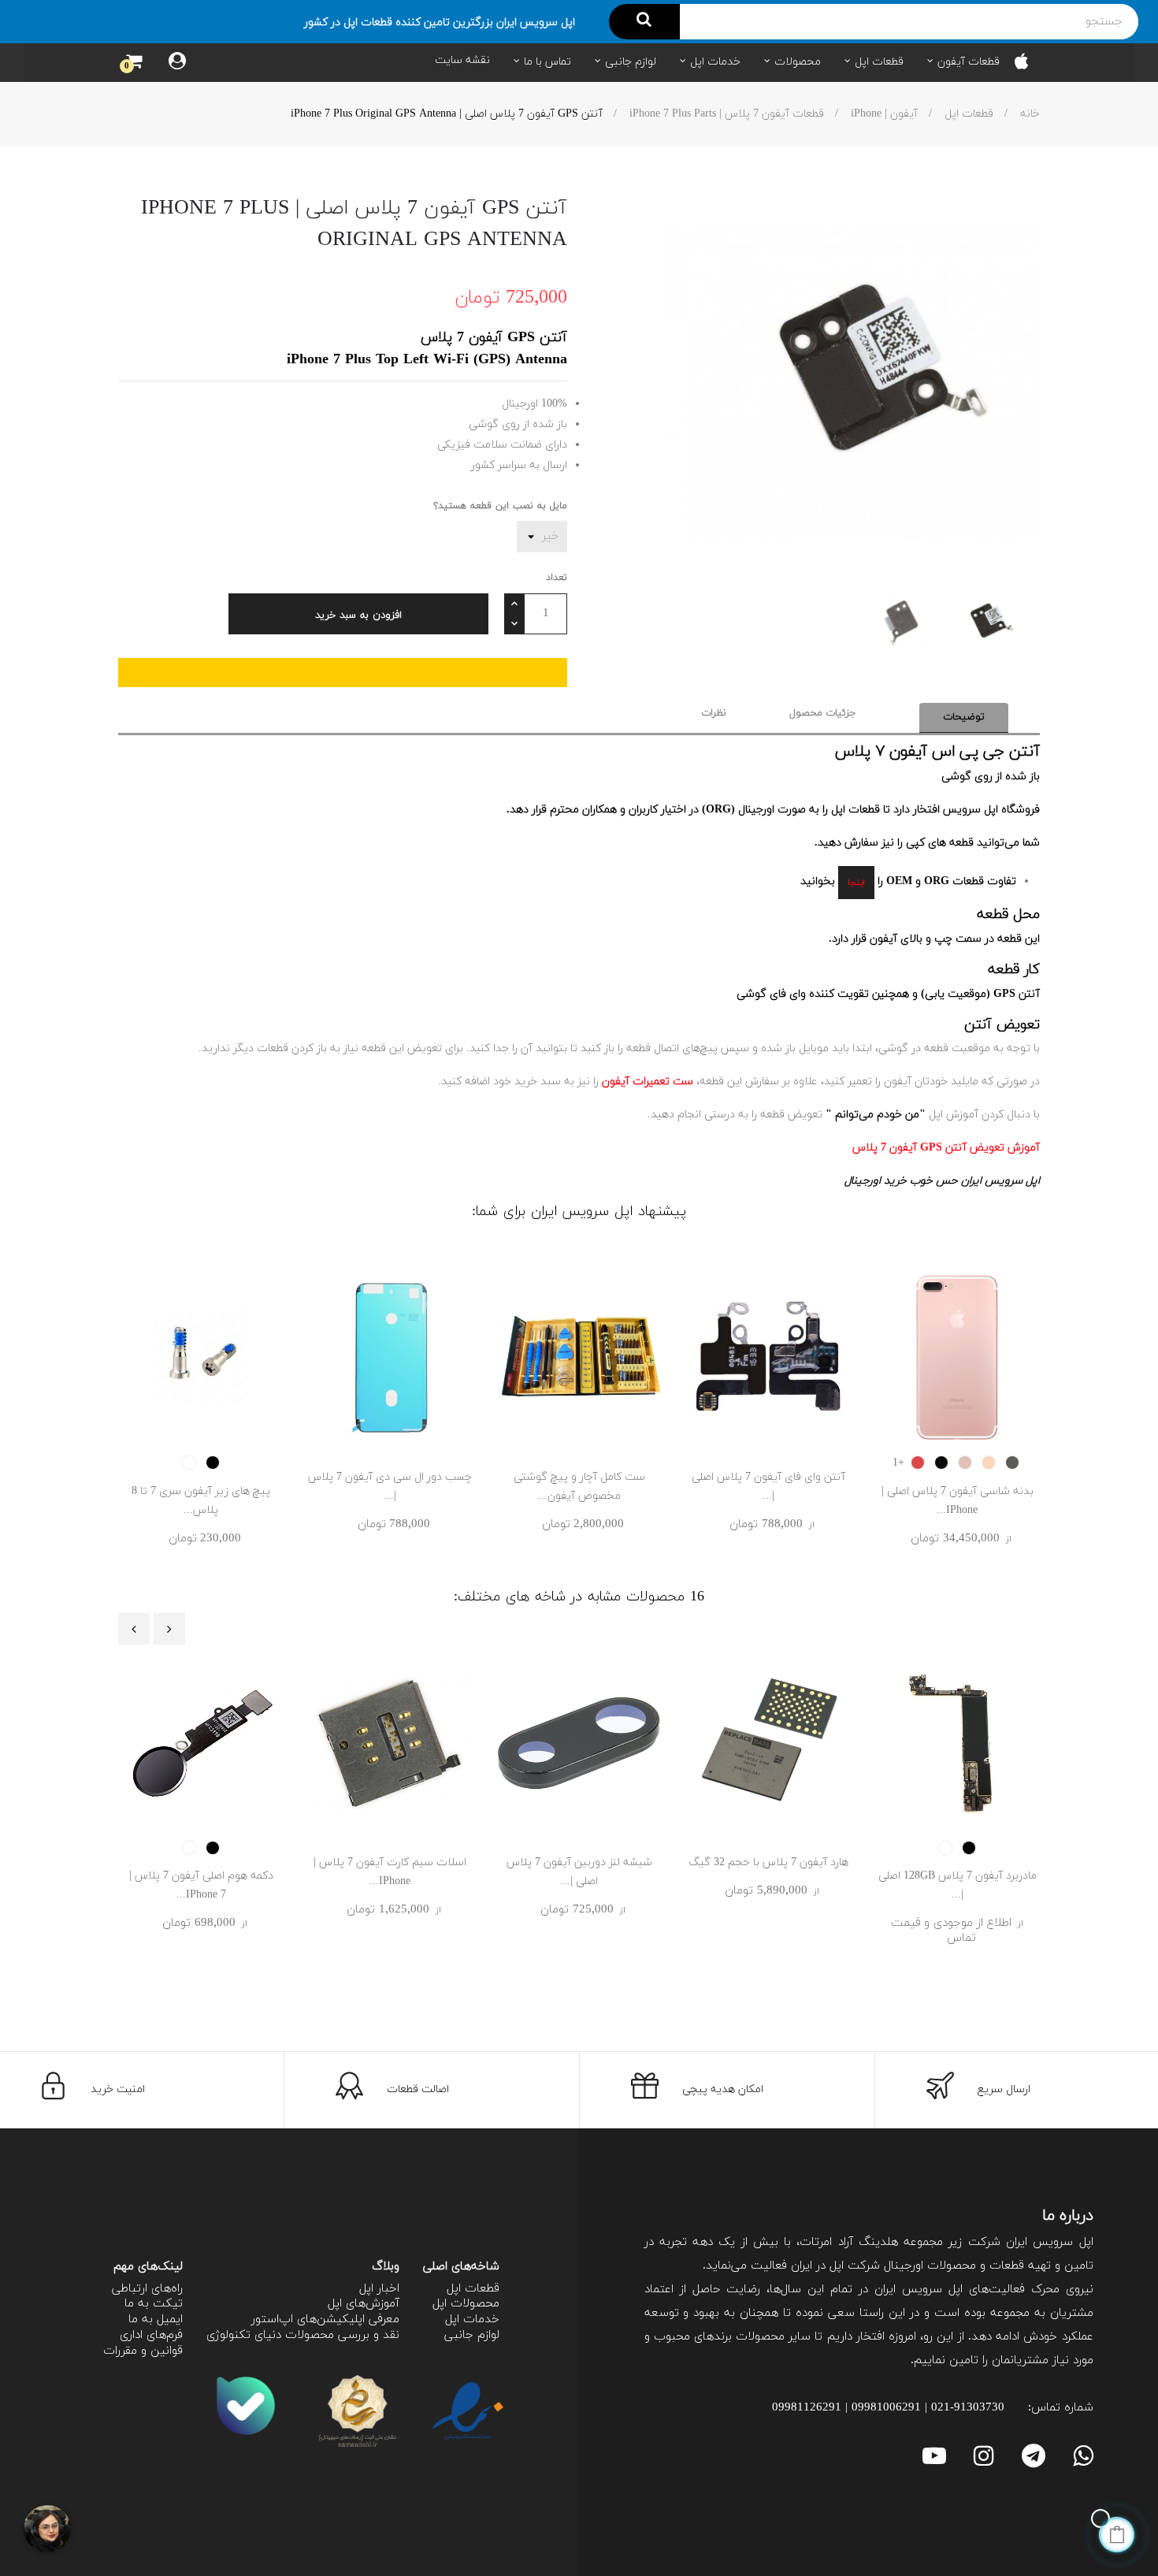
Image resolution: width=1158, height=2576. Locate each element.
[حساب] (177, 63)
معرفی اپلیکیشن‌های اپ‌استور (325, 2320)
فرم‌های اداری (151, 2335)
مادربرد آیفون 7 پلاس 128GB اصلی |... (958, 1885)
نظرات (714, 713)
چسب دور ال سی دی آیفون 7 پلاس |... (390, 1487)
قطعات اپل (473, 2289)
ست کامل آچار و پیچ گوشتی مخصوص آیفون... (579, 1487)
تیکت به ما (154, 2304)
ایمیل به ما (156, 2320)
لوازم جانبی (472, 2335)
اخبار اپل (379, 2289)
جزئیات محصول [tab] (823, 713)
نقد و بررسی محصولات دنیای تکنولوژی (303, 2335)
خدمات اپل (472, 2320)
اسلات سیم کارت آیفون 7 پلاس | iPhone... (390, 1872)
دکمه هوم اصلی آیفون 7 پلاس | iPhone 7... (201, 1885)
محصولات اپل (466, 2304)
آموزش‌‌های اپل (364, 2304)
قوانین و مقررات (143, 2351)
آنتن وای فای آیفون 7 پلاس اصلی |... (768, 1487)
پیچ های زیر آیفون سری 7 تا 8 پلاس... (201, 1501)
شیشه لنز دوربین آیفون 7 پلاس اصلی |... (579, 1872)
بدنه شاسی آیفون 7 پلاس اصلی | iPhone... (958, 1501)
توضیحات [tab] (964, 717)
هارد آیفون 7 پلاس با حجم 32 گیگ (768, 1862)
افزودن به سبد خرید (358, 615)
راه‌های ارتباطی (147, 2289)
